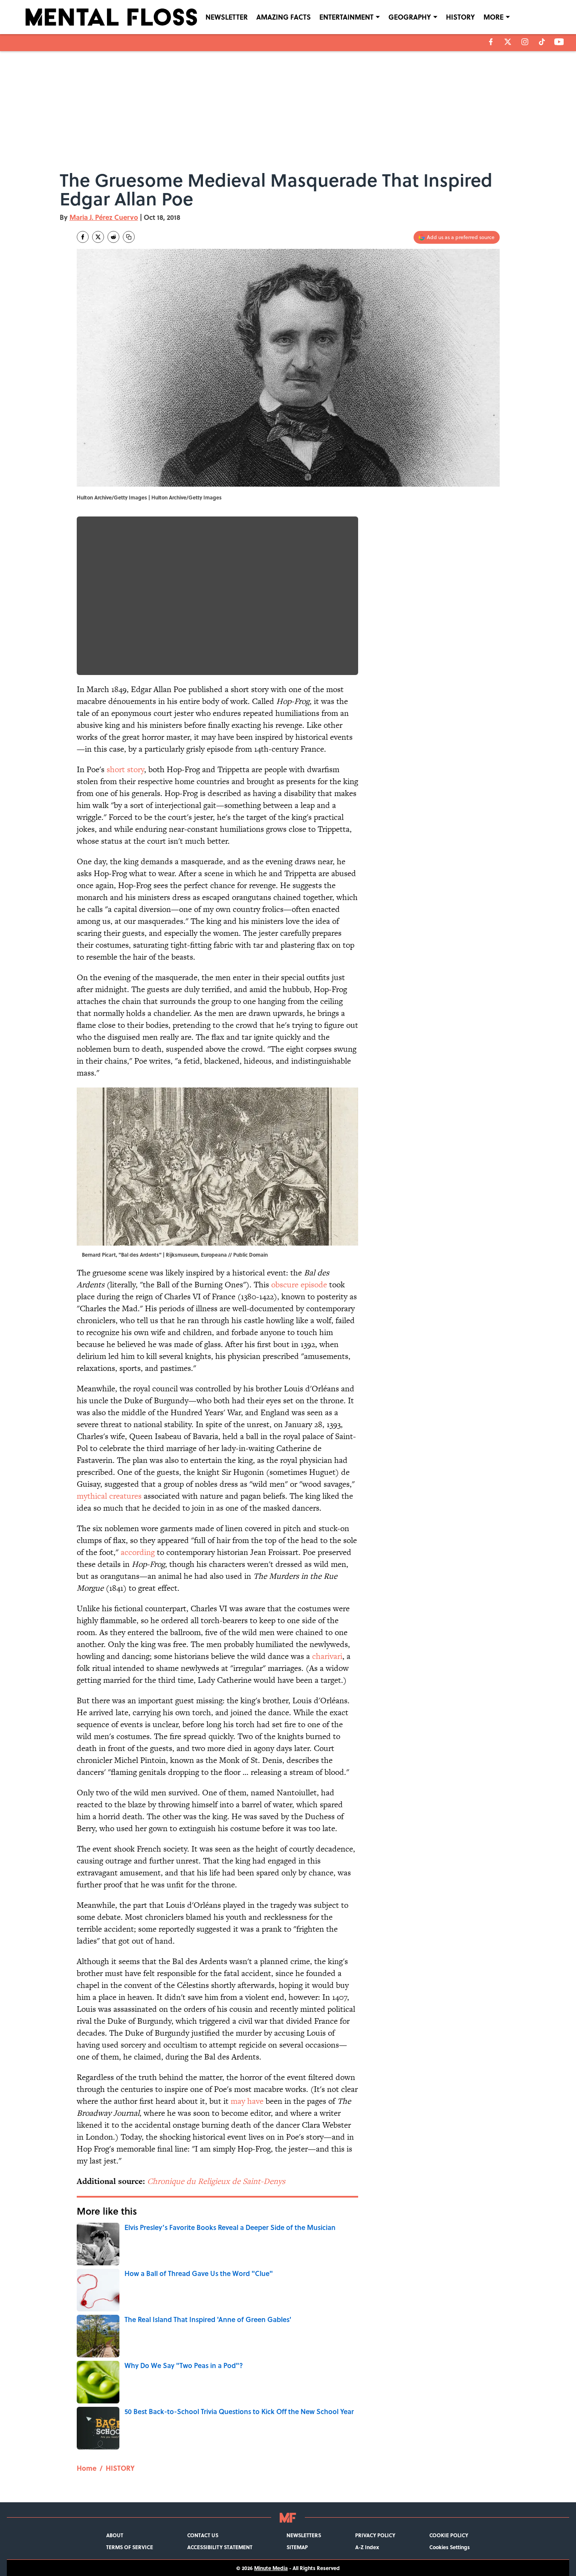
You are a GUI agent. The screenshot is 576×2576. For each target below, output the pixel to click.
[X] (508, 42)
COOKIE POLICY (449, 2535)
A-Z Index (367, 2547)
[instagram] (525, 42)
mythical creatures (109, 1496)
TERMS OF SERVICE (130, 2547)
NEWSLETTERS (304, 2535)
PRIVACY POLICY (375, 2535)
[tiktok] (542, 42)
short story (125, 769)
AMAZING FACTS (284, 17)
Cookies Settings (450, 2547)
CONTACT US (203, 2535)
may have (247, 2101)
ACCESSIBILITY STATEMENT (220, 2547)
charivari (327, 1656)
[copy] (129, 237)
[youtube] (559, 42)
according (138, 1552)
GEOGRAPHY (410, 17)
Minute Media (271, 2568)
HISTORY (460, 17)
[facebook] (491, 42)
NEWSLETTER (227, 17)
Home (87, 2468)
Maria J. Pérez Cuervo (104, 217)
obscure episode (299, 1285)
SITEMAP (297, 2547)
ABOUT (115, 2535)
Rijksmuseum (182, 1255)
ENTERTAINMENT (346, 17)
